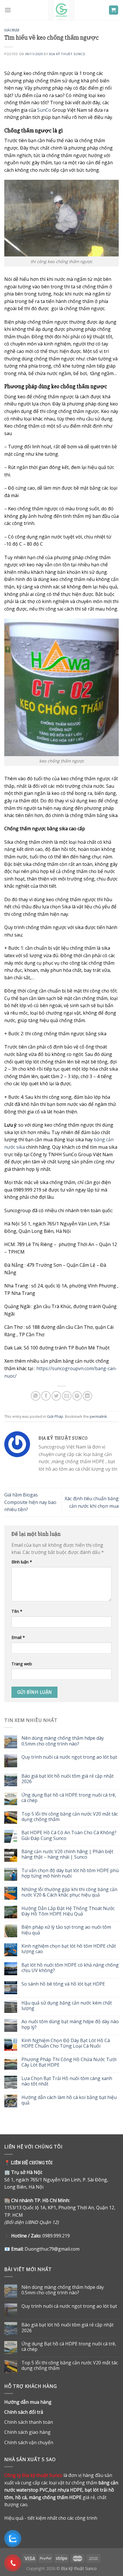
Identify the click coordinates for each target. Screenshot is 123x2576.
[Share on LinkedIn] (87, 1396)
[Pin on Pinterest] (77, 1396)
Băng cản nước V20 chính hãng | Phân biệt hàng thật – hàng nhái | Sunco (67, 1854)
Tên (17, 1611)
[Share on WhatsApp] (36, 1396)
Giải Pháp (12, 30)
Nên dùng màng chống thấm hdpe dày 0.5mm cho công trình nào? (63, 1741)
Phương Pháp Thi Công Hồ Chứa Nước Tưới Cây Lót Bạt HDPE (69, 2062)
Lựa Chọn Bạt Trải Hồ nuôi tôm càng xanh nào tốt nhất (67, 2081)
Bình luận (22, 1562)
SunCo (44, 110)
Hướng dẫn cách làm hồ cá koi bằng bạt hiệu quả (69, 2100)
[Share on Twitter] (56, 1396)
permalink (98, 1416)
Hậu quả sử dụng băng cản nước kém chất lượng (67, 2006)
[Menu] (8, 10)
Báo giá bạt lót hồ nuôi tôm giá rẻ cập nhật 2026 (68, 1779)
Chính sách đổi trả (24, 2412)
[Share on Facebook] (46, 1396)
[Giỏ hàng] (114, 10)
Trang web (22, 1664)
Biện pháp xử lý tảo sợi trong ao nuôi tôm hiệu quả (66, 1930)
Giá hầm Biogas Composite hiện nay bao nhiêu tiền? (30, 1502)
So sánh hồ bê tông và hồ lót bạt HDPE (63, 1984)
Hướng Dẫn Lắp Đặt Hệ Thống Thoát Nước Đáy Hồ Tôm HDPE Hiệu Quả (68, 1911)
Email (18, 1637)
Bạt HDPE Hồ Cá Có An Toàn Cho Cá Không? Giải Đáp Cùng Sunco (69, 1835)
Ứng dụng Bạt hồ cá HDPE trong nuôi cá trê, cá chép (69, 1798)
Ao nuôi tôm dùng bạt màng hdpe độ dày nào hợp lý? (70, 2024)
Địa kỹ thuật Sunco (67, 54)
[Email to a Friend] (67, 1396)
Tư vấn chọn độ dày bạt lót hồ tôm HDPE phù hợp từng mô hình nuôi (70, 1873)
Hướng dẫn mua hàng (28, 2402)
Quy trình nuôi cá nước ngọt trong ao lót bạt (69, 1757)
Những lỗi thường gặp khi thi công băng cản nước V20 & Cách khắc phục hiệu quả (69, 1892)
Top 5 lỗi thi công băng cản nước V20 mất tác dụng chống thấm (70, 1817)
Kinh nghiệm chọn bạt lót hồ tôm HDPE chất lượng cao (69, 1949)
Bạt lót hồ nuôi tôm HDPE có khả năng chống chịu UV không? (70, 1968)
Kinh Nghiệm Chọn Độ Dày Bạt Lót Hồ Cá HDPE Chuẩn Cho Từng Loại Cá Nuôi (66, 2043)
